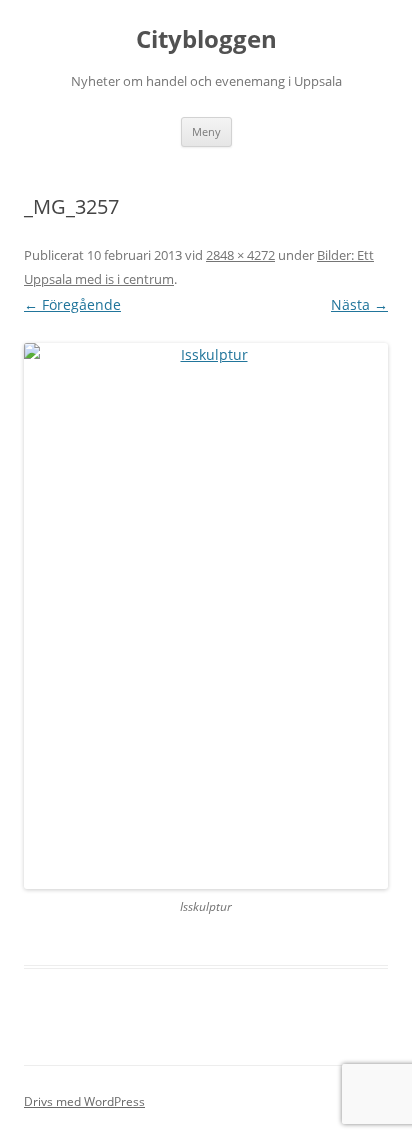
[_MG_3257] (206, 616)
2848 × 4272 (240, 255)
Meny (206, 131)
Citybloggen (206, 39)
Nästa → (359, 304)
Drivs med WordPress (84, 1101)
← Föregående (72, 304)
